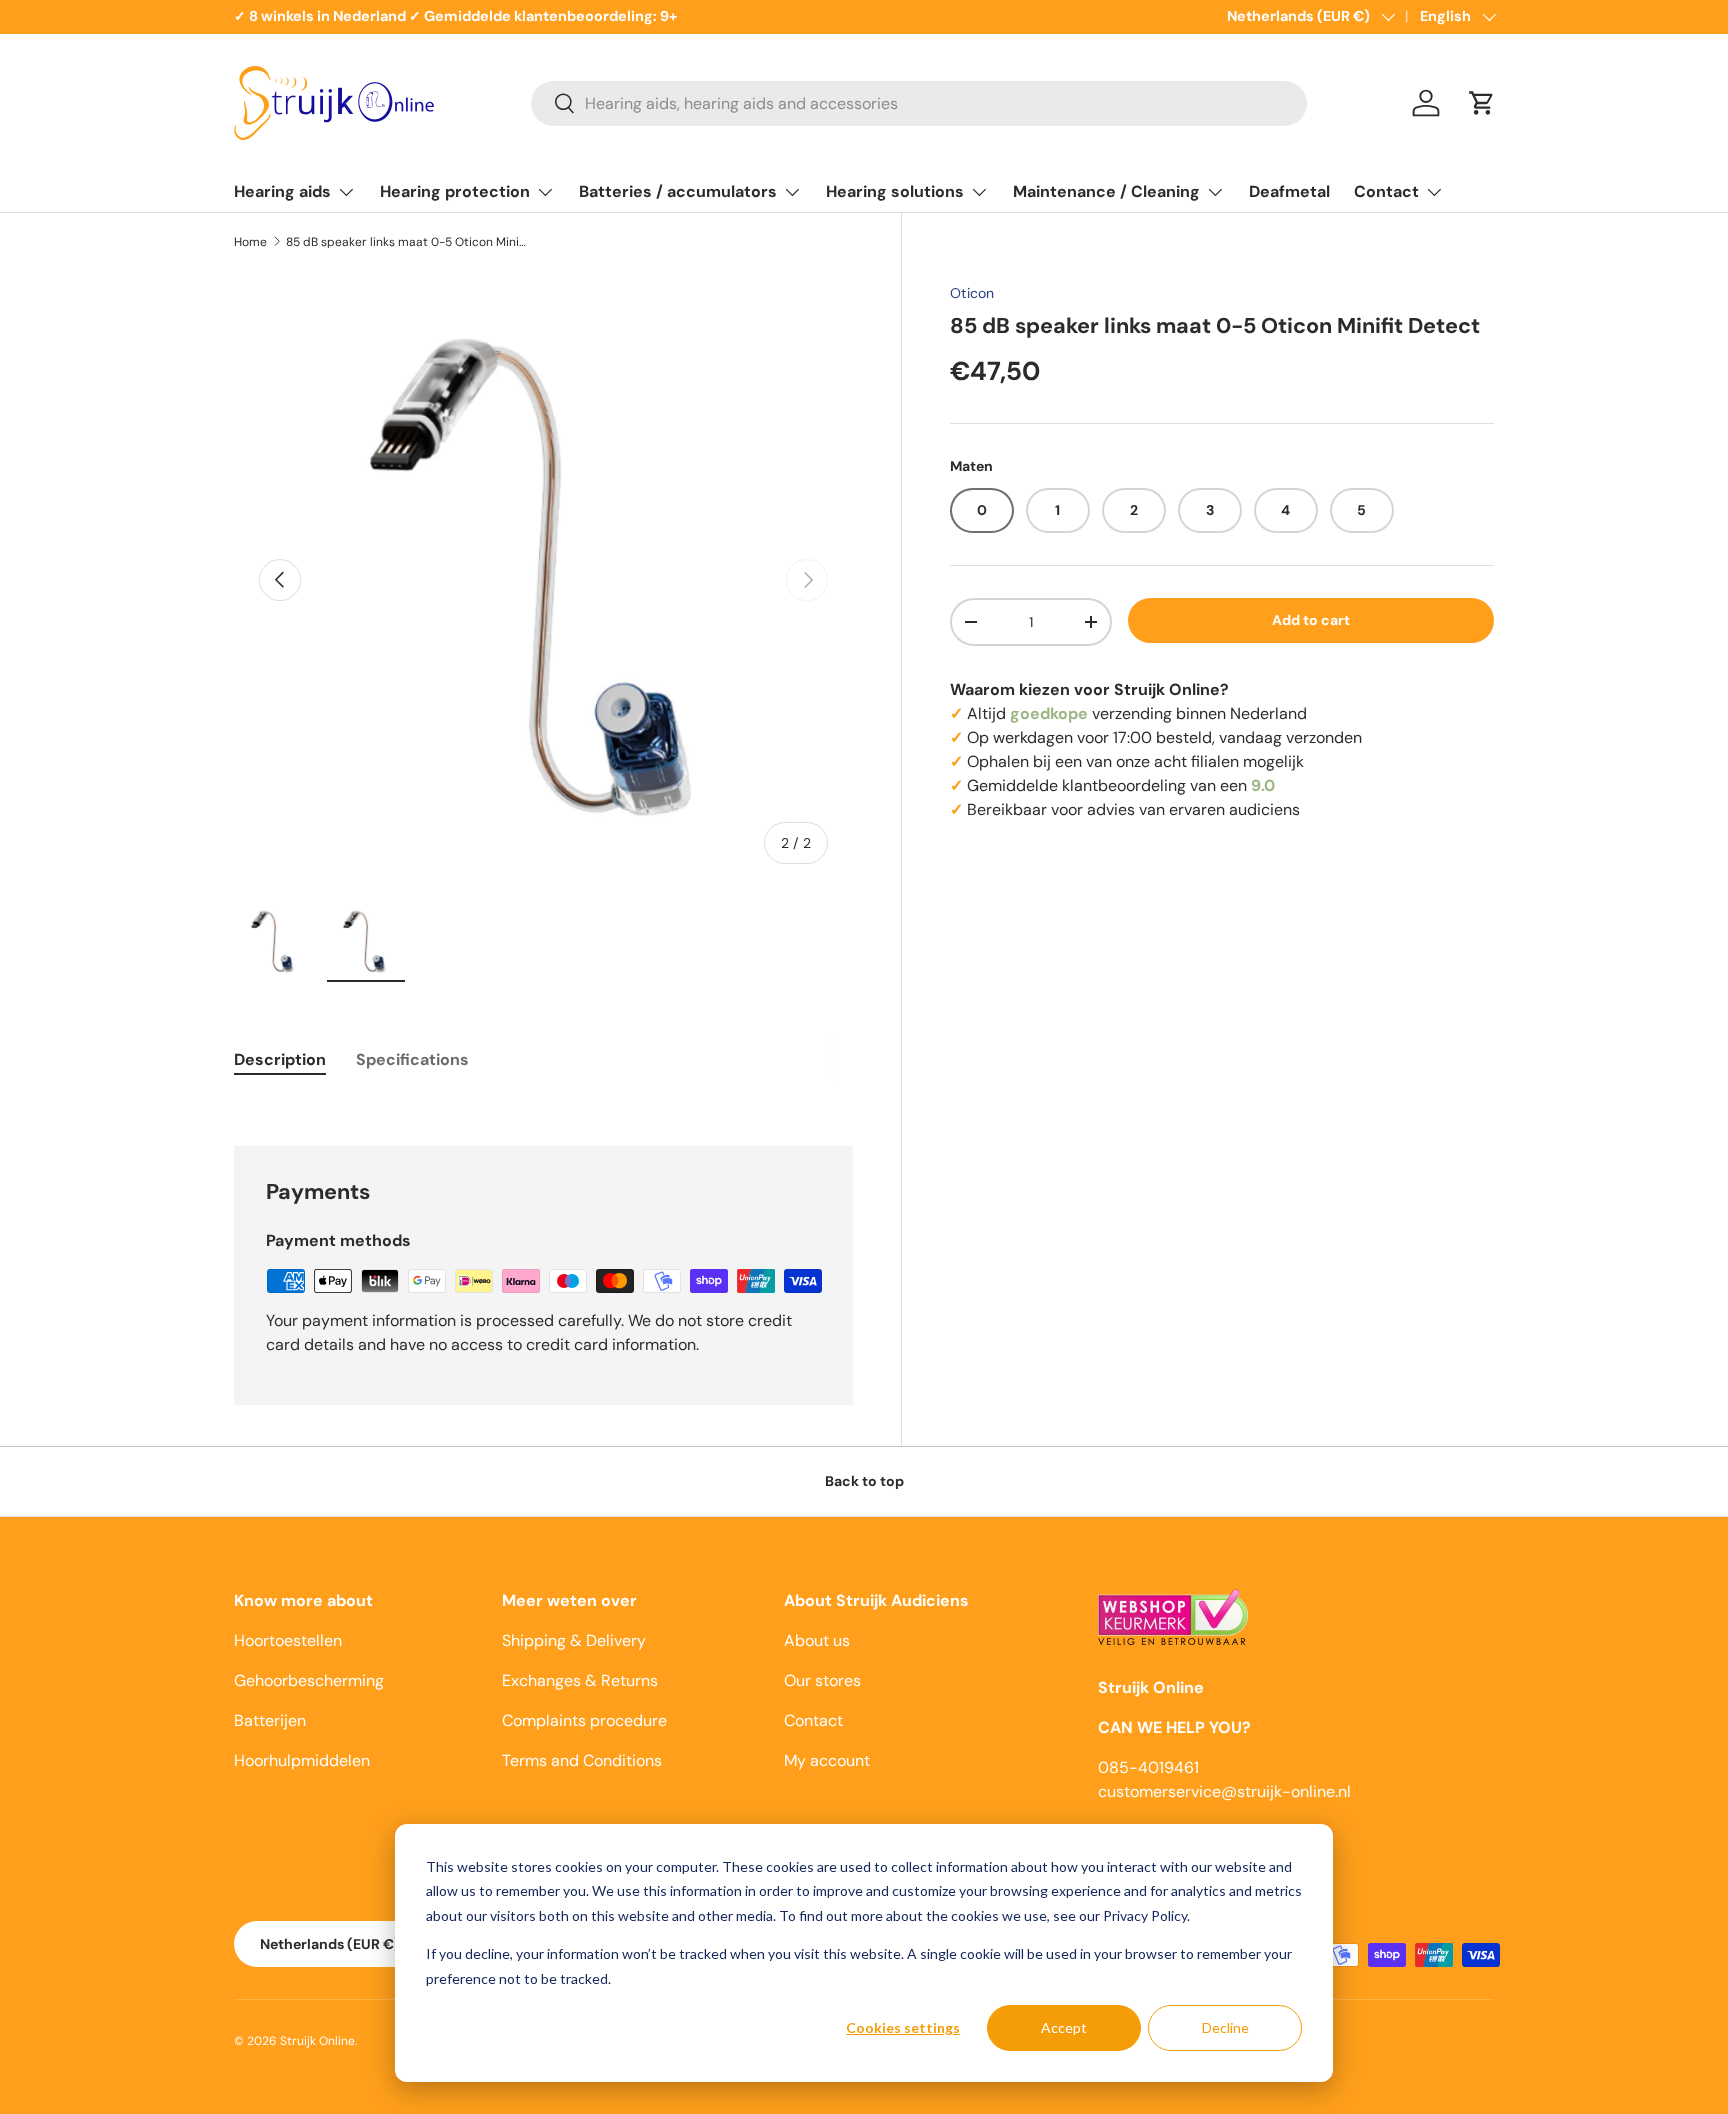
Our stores (822, 1680)
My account (827, 1760)
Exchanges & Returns (580, 1680)
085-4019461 (1148, 1767)
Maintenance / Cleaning (1106, 191)
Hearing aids (282, 191)
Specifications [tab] (412, 1059)
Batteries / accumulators (678, 191)
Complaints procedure (584, 1720)
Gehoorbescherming (309, 1680)
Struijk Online (317, 2041)
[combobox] (919, 103)
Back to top (864, 1481)
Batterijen (270, 1720)
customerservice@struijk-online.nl (1224, 1791)
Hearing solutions (895, 191)
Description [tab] (280, 1059)
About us (817, 1640)
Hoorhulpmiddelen (302, 1760)
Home (250, 242)
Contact (1386, 191)
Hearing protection (455, 191)
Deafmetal (1289, 191)
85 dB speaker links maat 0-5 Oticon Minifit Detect (406, 242)
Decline (1225, 2027)
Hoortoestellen (288, 1640)
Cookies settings (903, 2027)
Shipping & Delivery (574, 1640)
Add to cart (1311, 620)
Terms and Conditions (582, 1760)
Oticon (972, 293)
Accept (1064, 2027)
